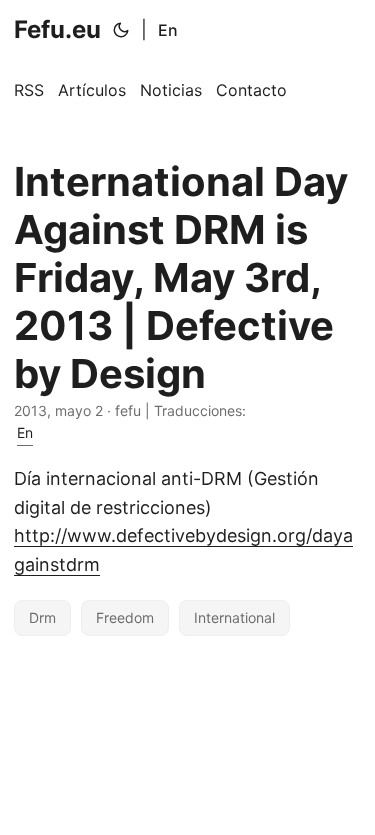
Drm (42, 617)
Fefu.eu (57, 29)
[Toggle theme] (121, 30)
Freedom (125, 617)
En (168, 30)
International (234, 617)
